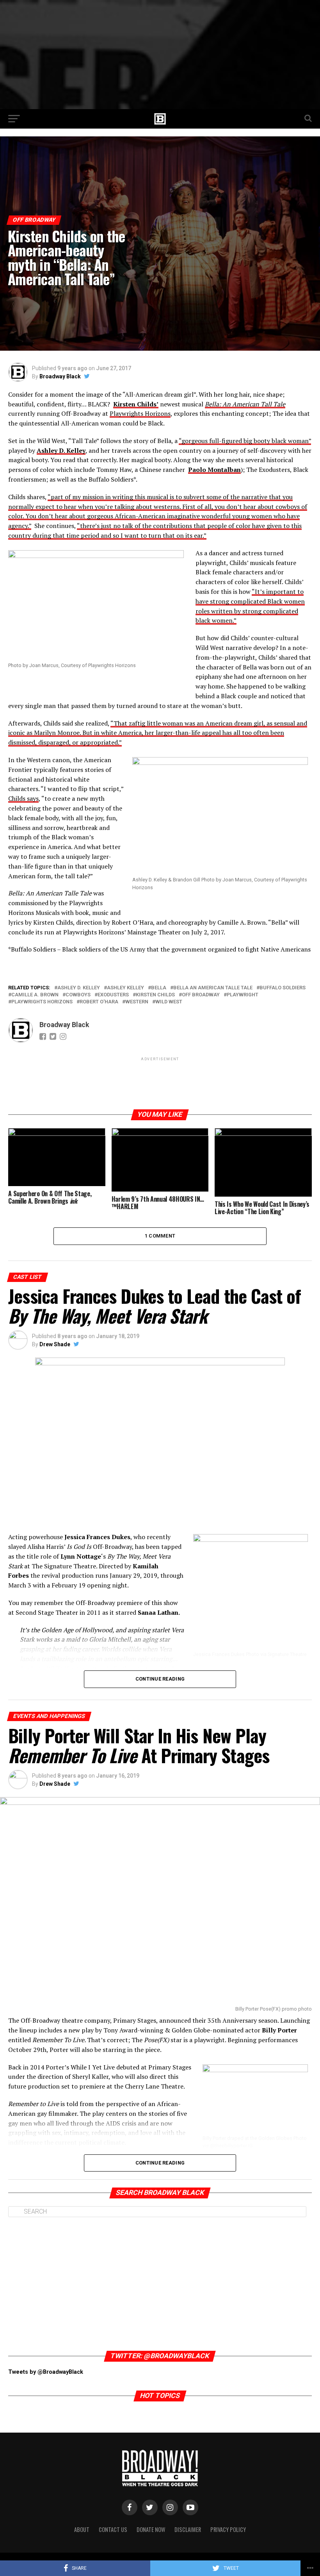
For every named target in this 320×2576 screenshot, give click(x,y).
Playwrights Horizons (140, 413)
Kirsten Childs (155, 995)
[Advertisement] (160, 55)
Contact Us (113, 2529)
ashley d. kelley (79, 988)
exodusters (113, 995)
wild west (169, 1002)
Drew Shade (55, 1344)
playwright (243, 995)
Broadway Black (60, 376)
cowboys (78, 995)
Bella (159, 988)
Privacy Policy (228, 2529)
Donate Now (151, 2529)
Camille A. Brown (35, 995)
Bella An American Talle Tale (213, 988)
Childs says (23, 798)
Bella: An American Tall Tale (245, 404)
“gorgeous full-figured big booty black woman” (245, 441)
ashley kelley (125, 988)
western (137, 1002)
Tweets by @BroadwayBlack (46, 2372)
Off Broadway (201, 995)
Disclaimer (188, 2529)
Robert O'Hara (99, 1002)
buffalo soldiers (283, 988)
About (82, 2529)
